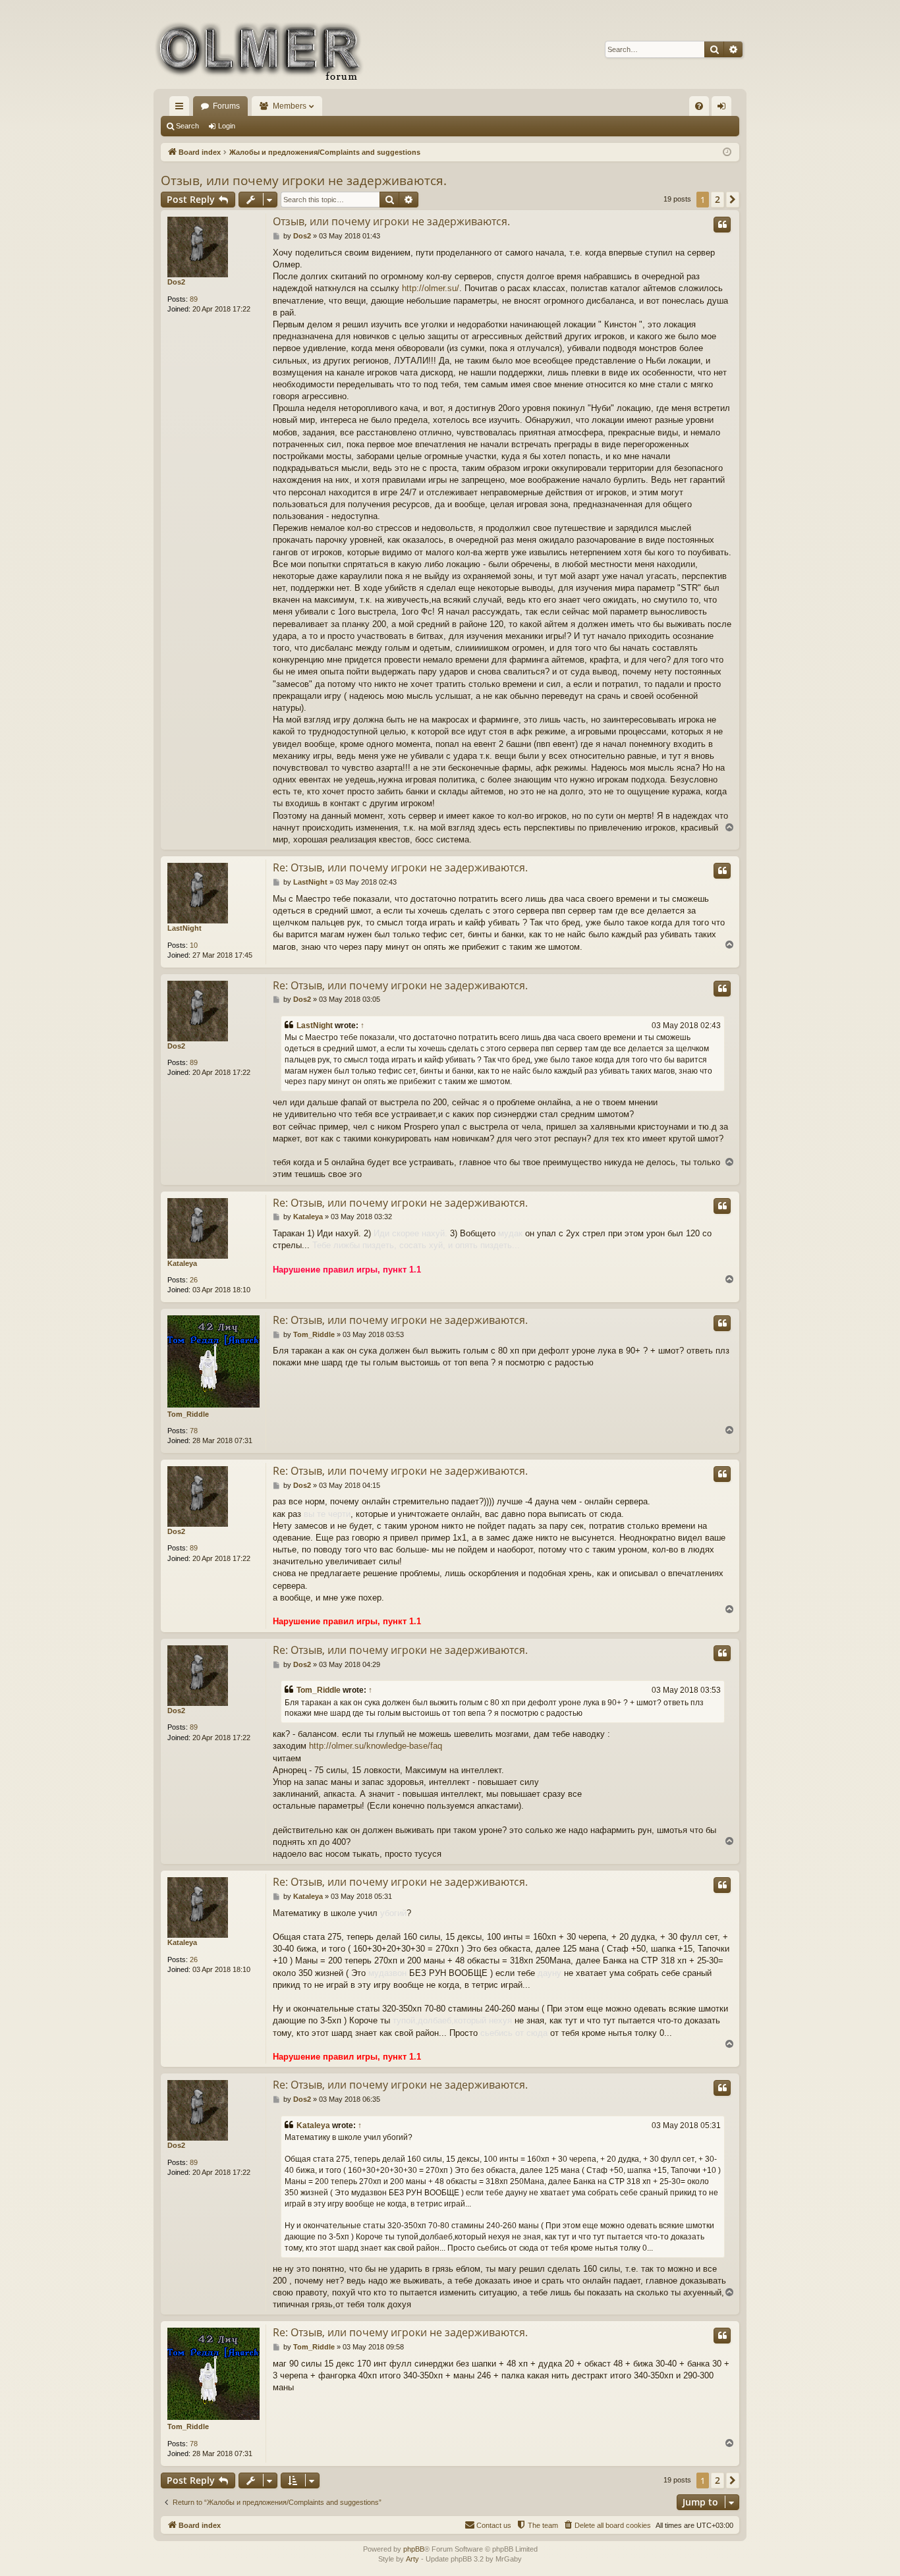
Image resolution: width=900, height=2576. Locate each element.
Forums (226, 106)
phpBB (414, 2549)
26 (194, 1280)
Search (187, 126)
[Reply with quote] (722, 225)
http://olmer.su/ (431, 288)
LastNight (184, 928)
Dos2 (176, 282)
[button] (733, 200)
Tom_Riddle (188, 1414)
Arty (412, 2559)
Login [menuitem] (724, 109)
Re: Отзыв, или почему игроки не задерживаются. (400, 867)
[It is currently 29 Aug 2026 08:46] (727, 152)
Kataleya (182, 1263)
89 (194, 299)
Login (227, 126)
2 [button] (717, 199)
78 (194, 1431)
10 (194, 945)
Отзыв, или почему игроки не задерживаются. (304, 180)
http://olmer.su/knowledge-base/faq (376, 1746)
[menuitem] (699, 106)
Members (290, 106)
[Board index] (259, 49)
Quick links (182, 109)
